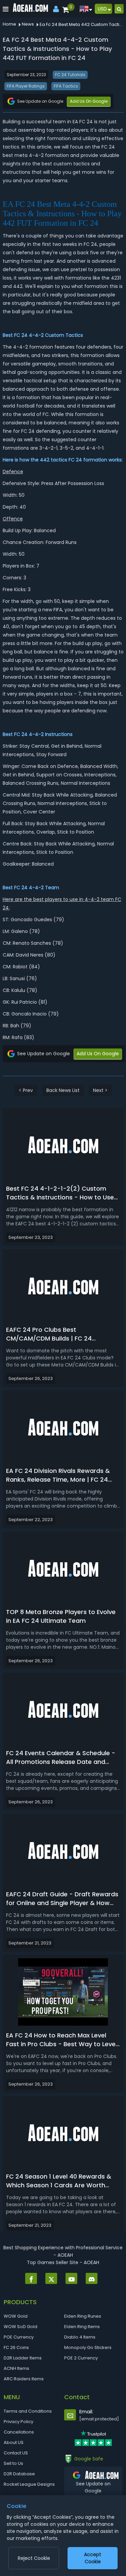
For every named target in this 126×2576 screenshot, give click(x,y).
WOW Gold (16, 2316)
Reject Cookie (34, 2558)
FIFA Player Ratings (26, 86)
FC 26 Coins (16, 2347)
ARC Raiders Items (24, 2379)
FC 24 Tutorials (70, 75)
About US (14, 2442)
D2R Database (19, 2474)
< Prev (26, 1090)
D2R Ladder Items (23, 2358)
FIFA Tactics (66, 86)
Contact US (16, 2453)
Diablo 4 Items (80, 2337)
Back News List (63, 1090)
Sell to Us (13, 2463)
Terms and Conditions (28, 2411)
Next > (100, 1090)
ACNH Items (16, 2368)
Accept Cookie (93, 2558)
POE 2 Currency (81, 2358)
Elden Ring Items (82, 2327)
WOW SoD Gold (20, 2327)
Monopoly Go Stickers (88, 2347)
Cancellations (19, 2432)
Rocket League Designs (29, 2484)
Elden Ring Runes (83, 2316)
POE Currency (19, 2337)
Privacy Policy (18, 2422)
